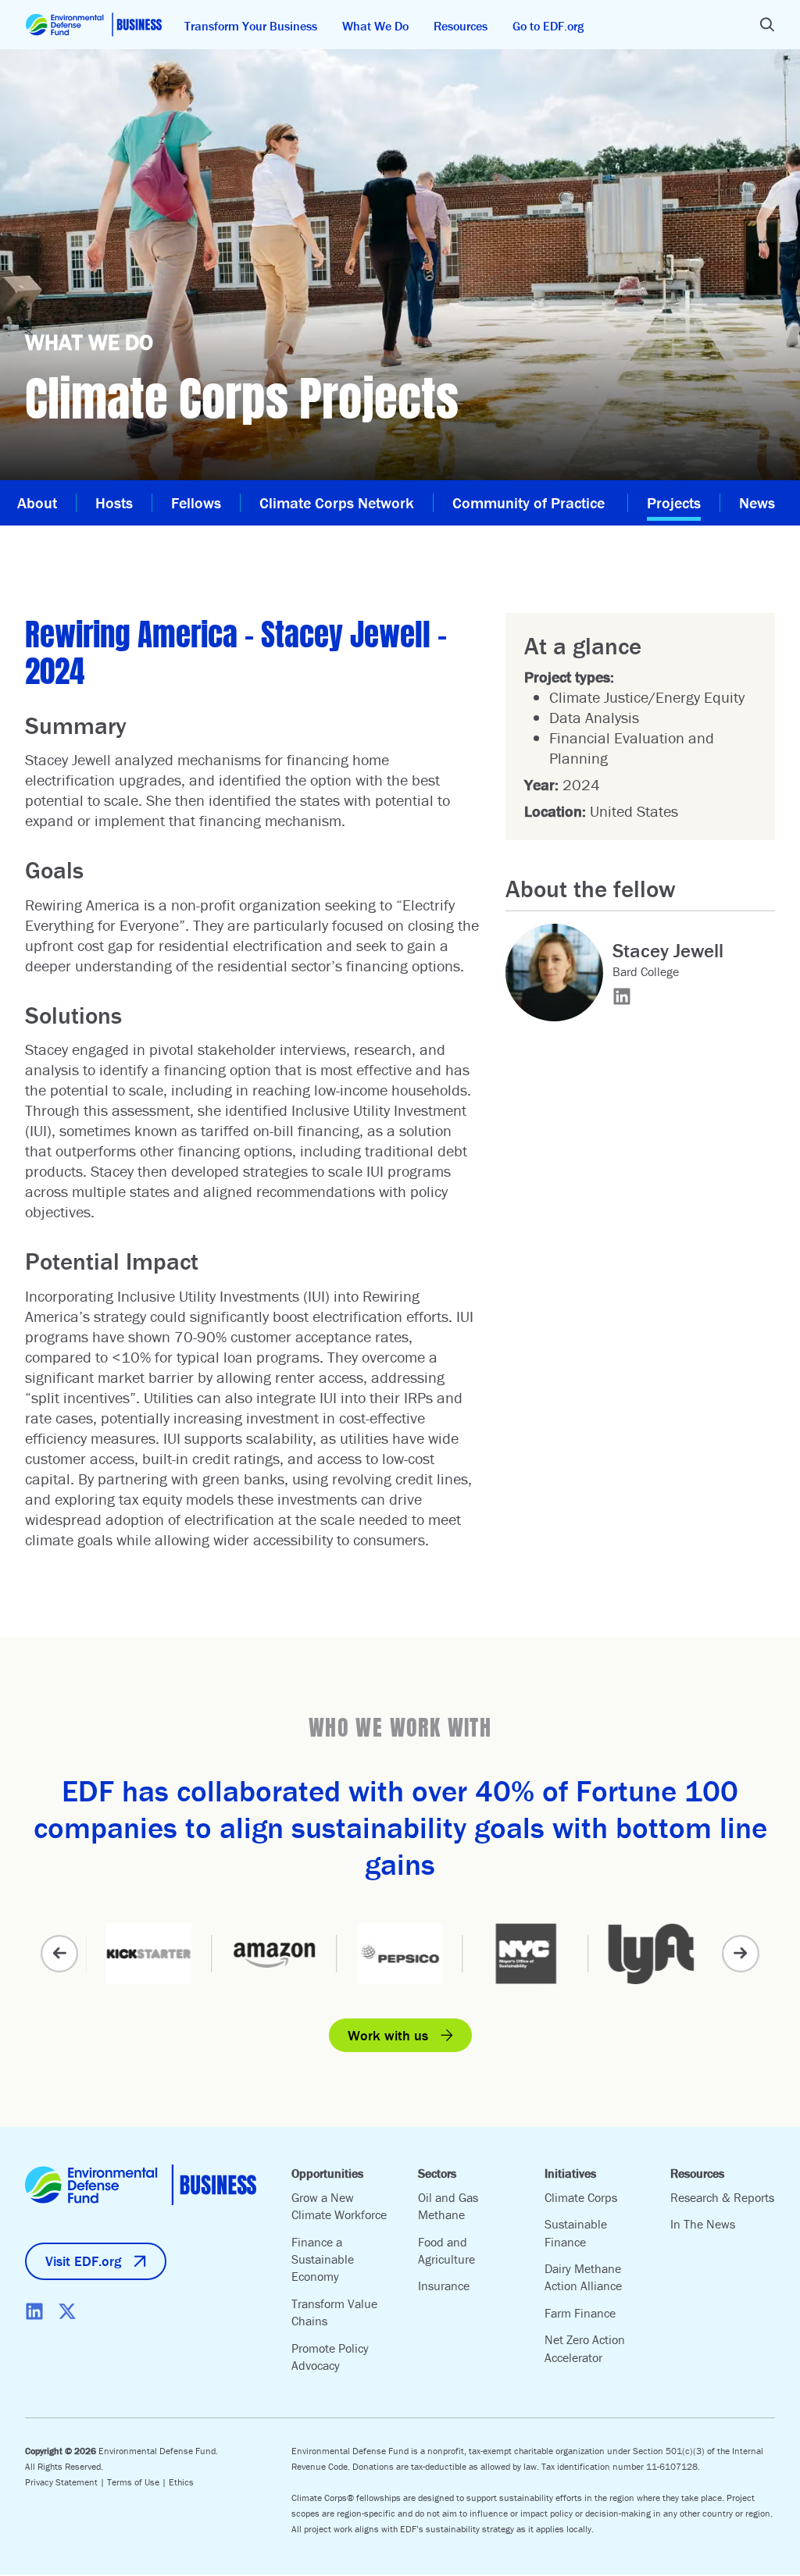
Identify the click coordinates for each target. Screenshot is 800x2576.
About (37, 502)
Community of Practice (530, 502)
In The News (703, 2224)
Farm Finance (580, 2313)
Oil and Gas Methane (448, 2206)
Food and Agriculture (446, 2250)
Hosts (114, 502)
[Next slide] (741, 1954)
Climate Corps (581, 2197)
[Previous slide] (59, 1954)
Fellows (196, 502)
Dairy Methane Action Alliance (583, 2277)
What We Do (375, 26)
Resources (461, 26)
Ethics (181, 2482)
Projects (674, 502)
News (757, 502)
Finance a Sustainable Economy (323, 2259)
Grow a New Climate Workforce (339, 2206)
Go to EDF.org (548, 26)
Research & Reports (722, 2197)
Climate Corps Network (337, 502)
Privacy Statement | (66, 2482)
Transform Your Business (251, 26)
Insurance (444, 2286)
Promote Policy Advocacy (330, 2357)
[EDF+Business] (94, 25)
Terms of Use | (138, 2482)
